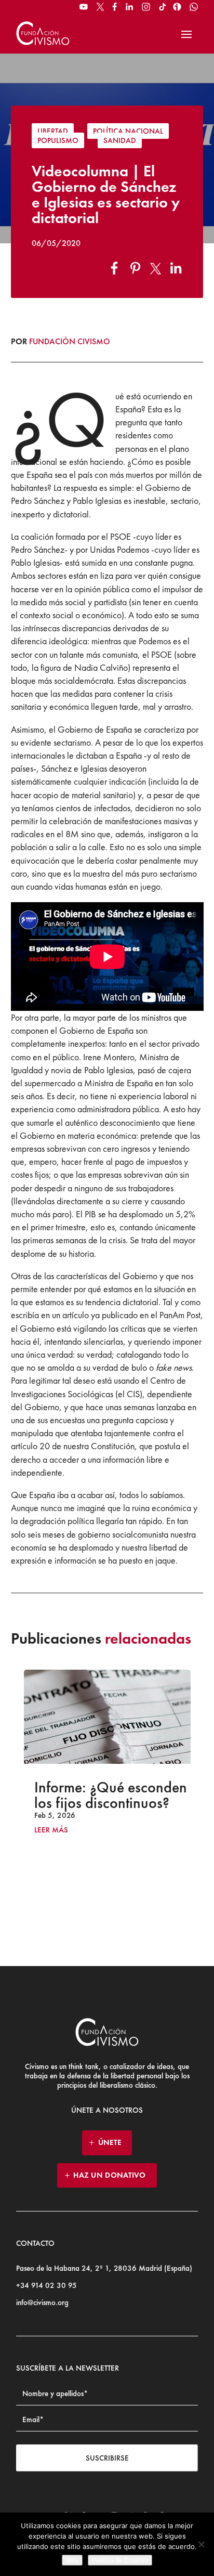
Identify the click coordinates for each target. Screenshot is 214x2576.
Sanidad (120, 140)
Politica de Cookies (120, 2560)
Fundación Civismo (70, 341)
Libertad (53, 131)
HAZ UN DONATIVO (110, 2175)
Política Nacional (128, 131)
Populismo (58, 140)
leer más (51, 1830)
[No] (201, 2544)
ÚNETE (110, 2142)
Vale (72, 2560)
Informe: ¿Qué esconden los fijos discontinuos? (111, 1795)
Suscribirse (107, 2458)
